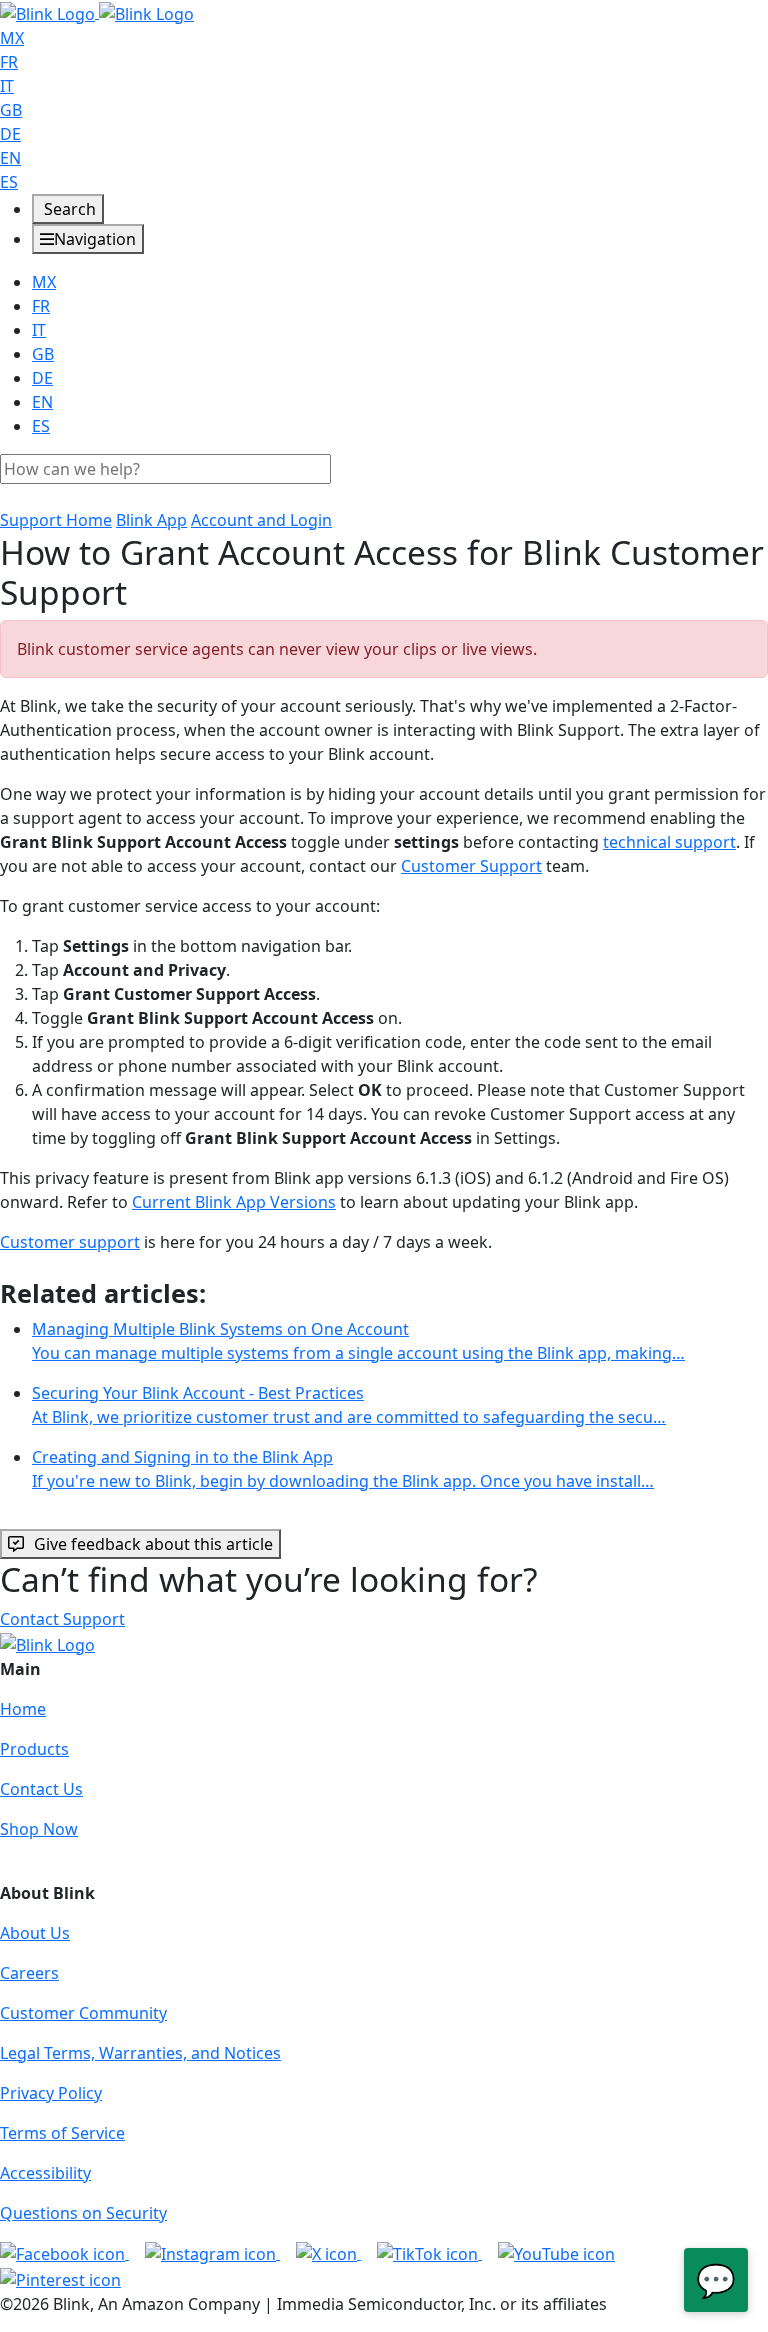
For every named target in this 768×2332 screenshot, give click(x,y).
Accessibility (45, 2173)
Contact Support (62, 1619)
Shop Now (39, 1829)
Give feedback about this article (153, 1544)
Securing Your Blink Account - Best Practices (349, 1405)
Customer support (70, 1242)
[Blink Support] (97, 12)
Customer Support (471, 866)
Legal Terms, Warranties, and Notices (140, 2053)
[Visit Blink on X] (328, 2253)
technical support (669, 842)
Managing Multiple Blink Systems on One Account (358, 1341)
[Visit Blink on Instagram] (212, 2253)
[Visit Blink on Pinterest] (60, 2278)
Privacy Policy (51, 2093)
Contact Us (41, 1789)
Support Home (56, 520)
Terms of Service (62, 2133)
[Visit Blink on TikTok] (429, 2253)
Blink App (151, 520)
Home (23, 1709)
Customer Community (83, 2013)
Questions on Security (83, 2213)
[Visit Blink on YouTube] (556, 2253)
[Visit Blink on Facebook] (64, 2253)
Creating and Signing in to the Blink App (343, 1469)
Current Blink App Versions (234, 1202)
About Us (35, 1933)
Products (34, 1749)
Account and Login (261, 520)
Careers (29, 1973)
